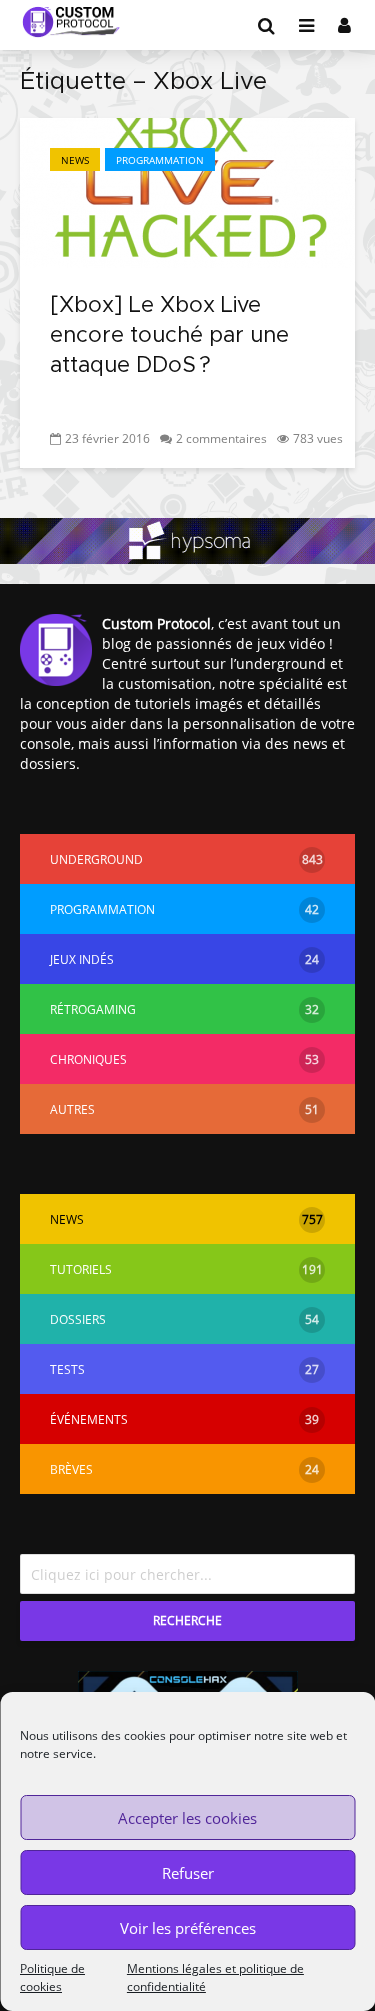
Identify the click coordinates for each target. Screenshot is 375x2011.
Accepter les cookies (187, 1818)
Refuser (188, 1873)
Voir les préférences (188, 1928)
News (75, 160)
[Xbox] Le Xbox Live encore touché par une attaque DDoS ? (169, 336)
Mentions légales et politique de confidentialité (215, 1977)
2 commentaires (221, 438)
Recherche (187, 1620)
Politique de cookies (52, 1977)
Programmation (160, 160)
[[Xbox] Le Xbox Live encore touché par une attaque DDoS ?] (187, 191)
